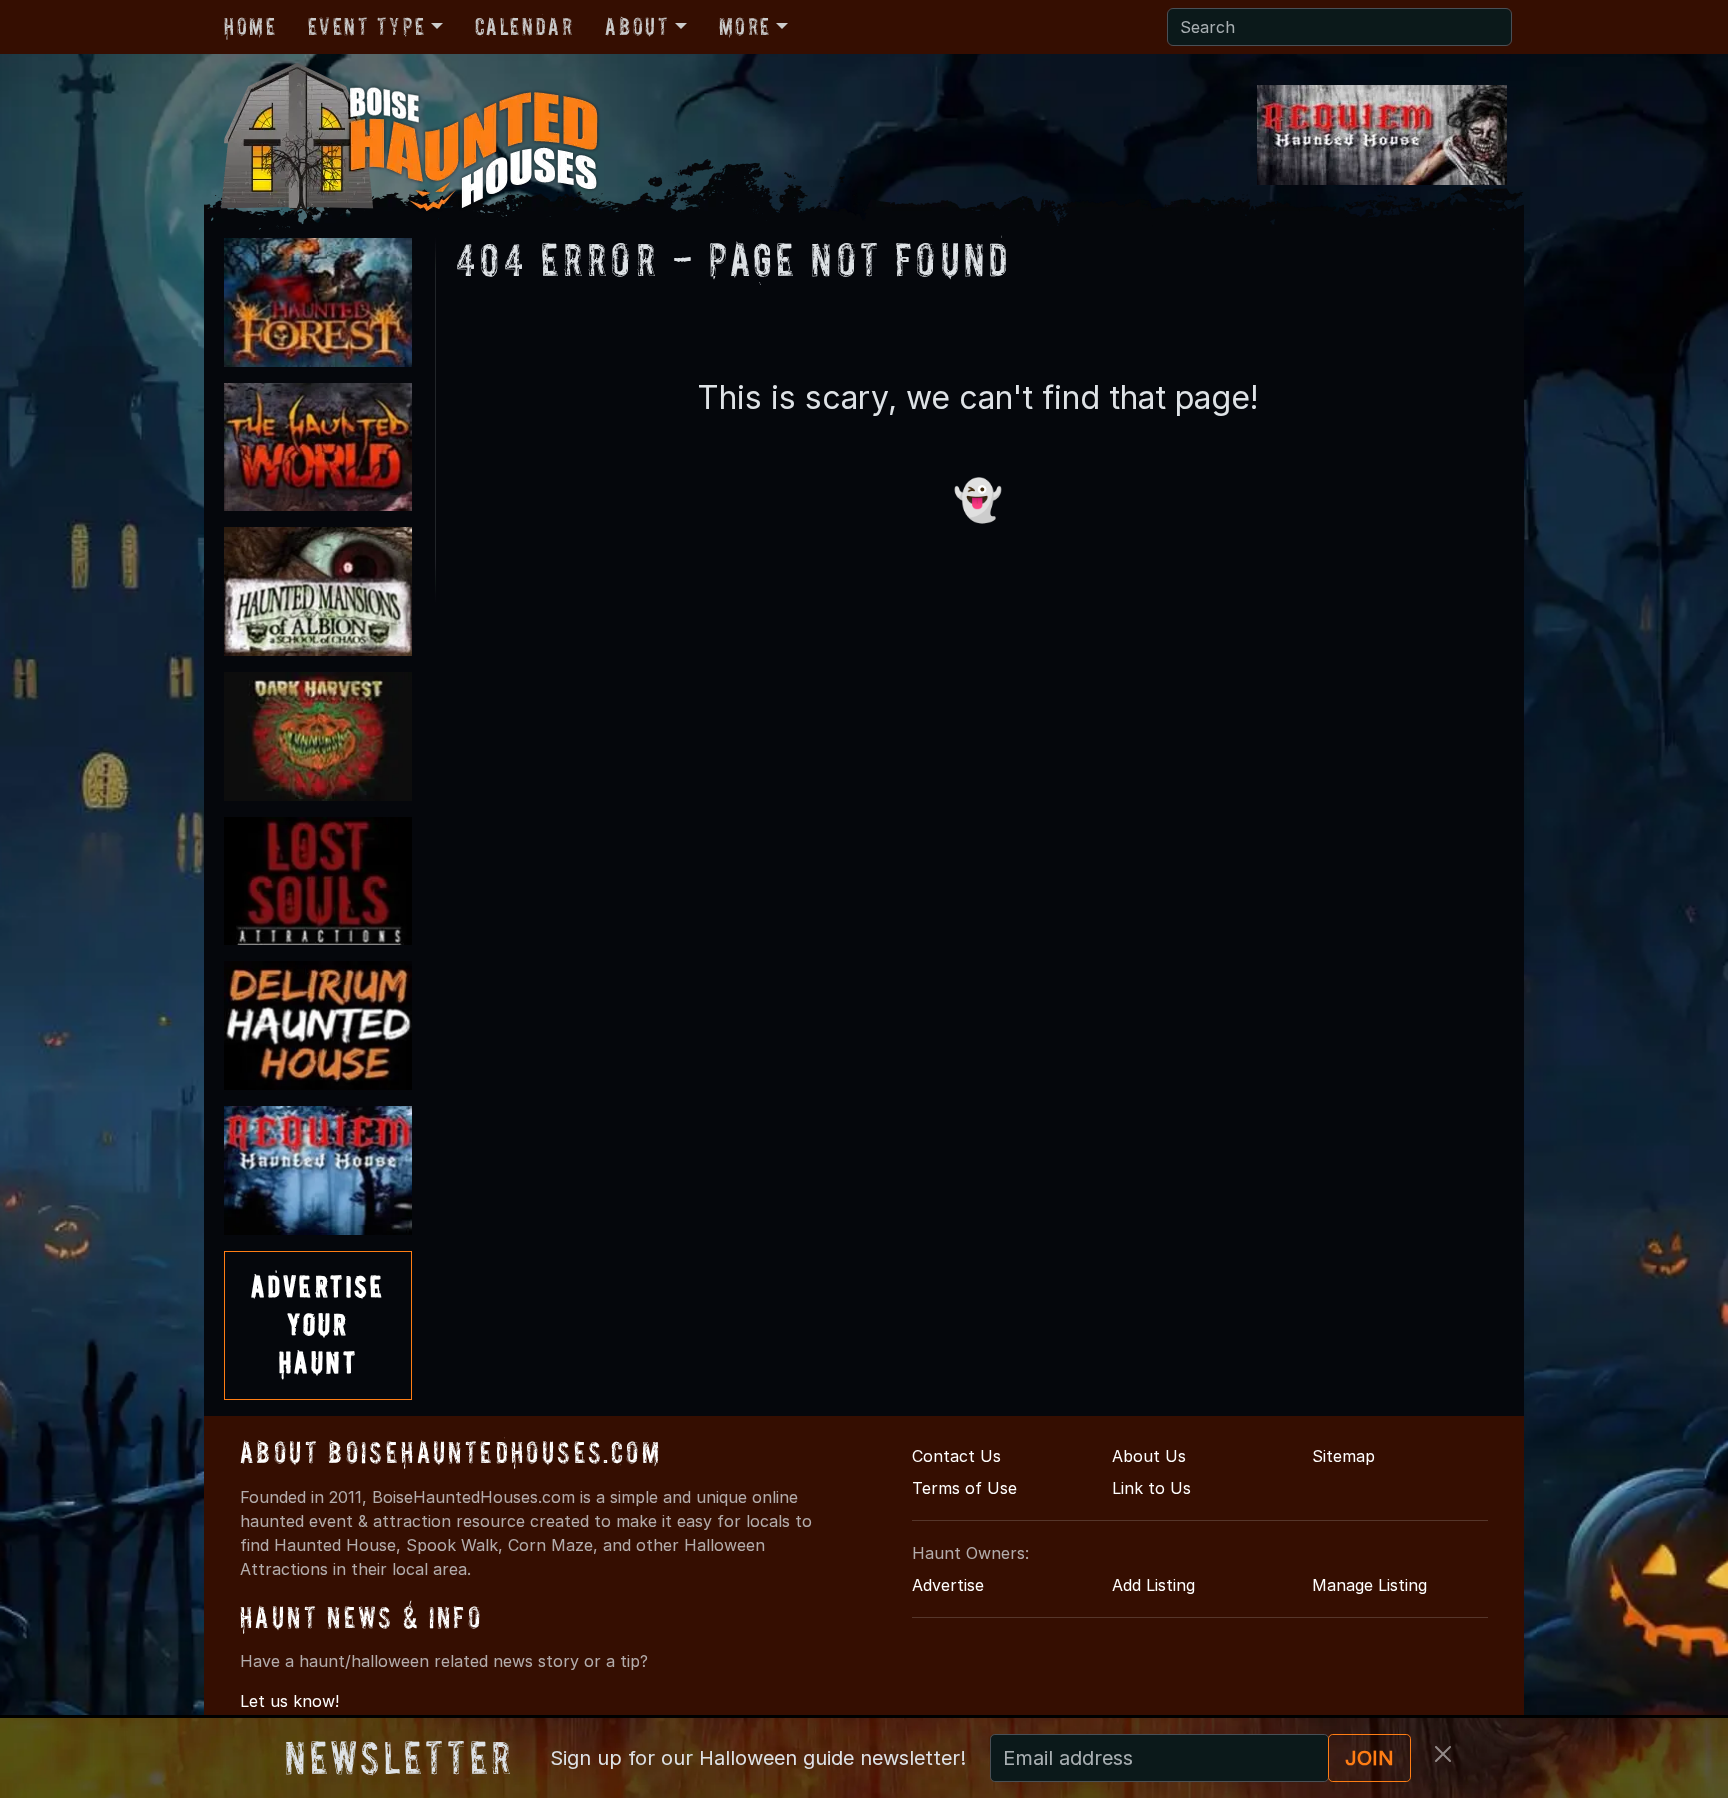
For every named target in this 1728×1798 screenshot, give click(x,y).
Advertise (948, 1585)
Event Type (366, 26)
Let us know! (289, 1701)
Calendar (524, 26)
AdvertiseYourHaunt (318, 1325)
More (745, 26)
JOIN (1369, 1758)
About (637, 26)
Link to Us (1151, 1488)
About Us (1149, 1456)
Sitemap (1343, 1456)
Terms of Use (964, 1488)
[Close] (1443, 1754)
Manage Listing (1369, 1585)
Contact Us (956, 1456)
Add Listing (1153, 1585)
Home (250, 26)
